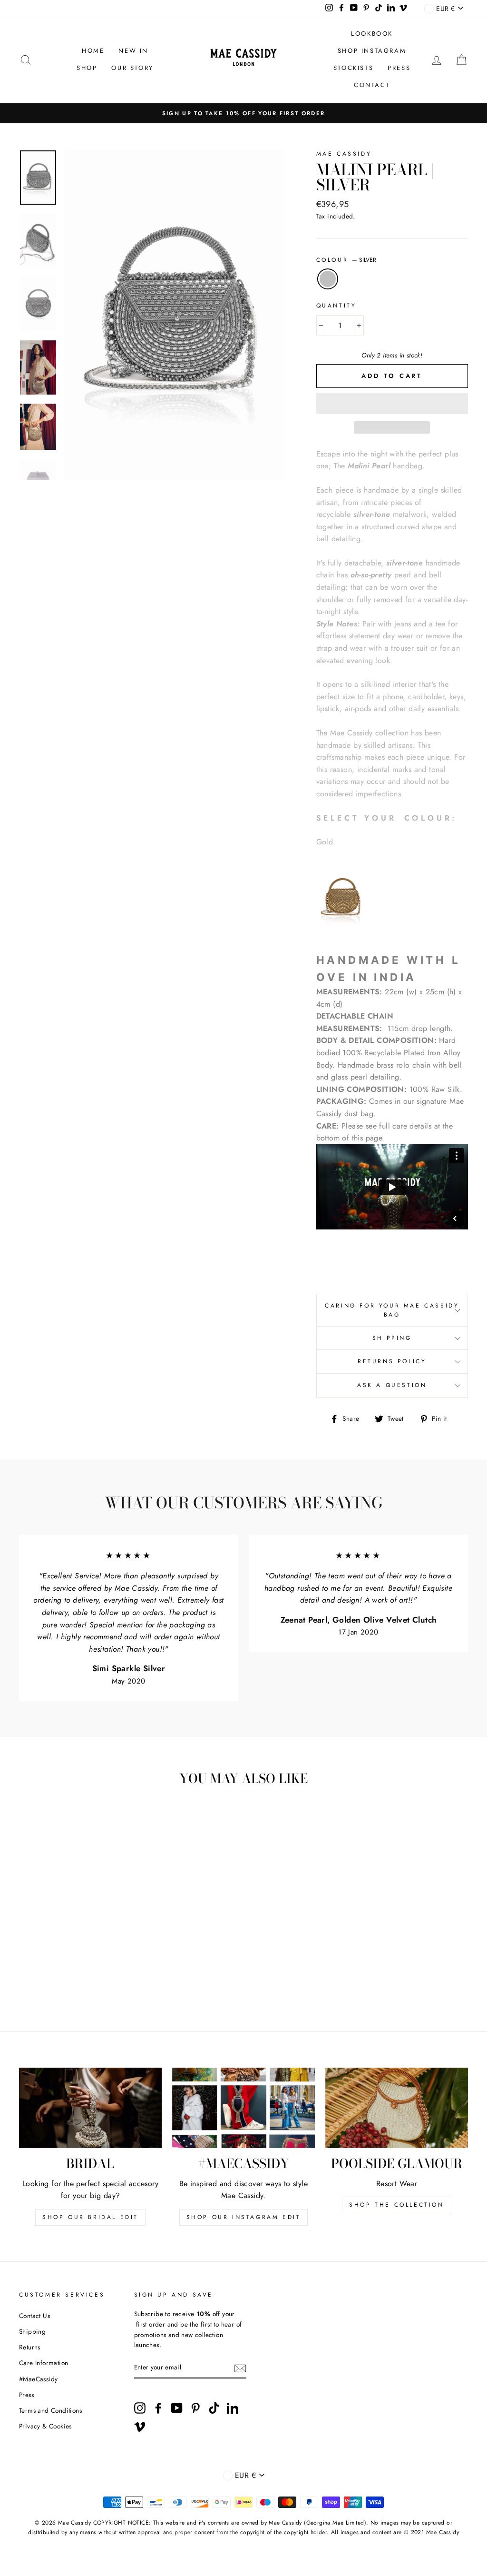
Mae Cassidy (344, 154)
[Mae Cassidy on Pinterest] (195, 2408)
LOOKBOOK (372, 34)
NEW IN (133, 51)
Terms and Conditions (50, 2410)
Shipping (392, 1338)
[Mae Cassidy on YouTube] (177, 2408)
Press (26, 2395)
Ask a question (392, 1385)
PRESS (399, 68)
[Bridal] (90, 2108)
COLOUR (346, 260)
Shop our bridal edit (90, 2217)
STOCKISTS (353, 68)
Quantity (336, 306)
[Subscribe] (240, 2368)
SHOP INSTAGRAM (372, 51)
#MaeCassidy (38, 2379)
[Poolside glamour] (397, 2108)
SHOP (87, 68)
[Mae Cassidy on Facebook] (158, 2408)
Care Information (44, 2363)
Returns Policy (392, 1361)
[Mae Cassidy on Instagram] (140, 2408)
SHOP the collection (396, 2205)
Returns (30, 2347)
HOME (93, 51)
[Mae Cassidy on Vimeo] (140, 2427)
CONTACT (372, 85)
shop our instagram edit (244, 2217)
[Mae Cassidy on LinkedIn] (233, 2408)
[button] (392, 403)
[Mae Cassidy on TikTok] (214, 2408)
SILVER (328, 279)
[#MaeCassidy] (243, 2108)
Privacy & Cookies (45, 2426)
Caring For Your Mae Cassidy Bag (392, 1310)
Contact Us (34, 2316)
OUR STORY (132, 68)
